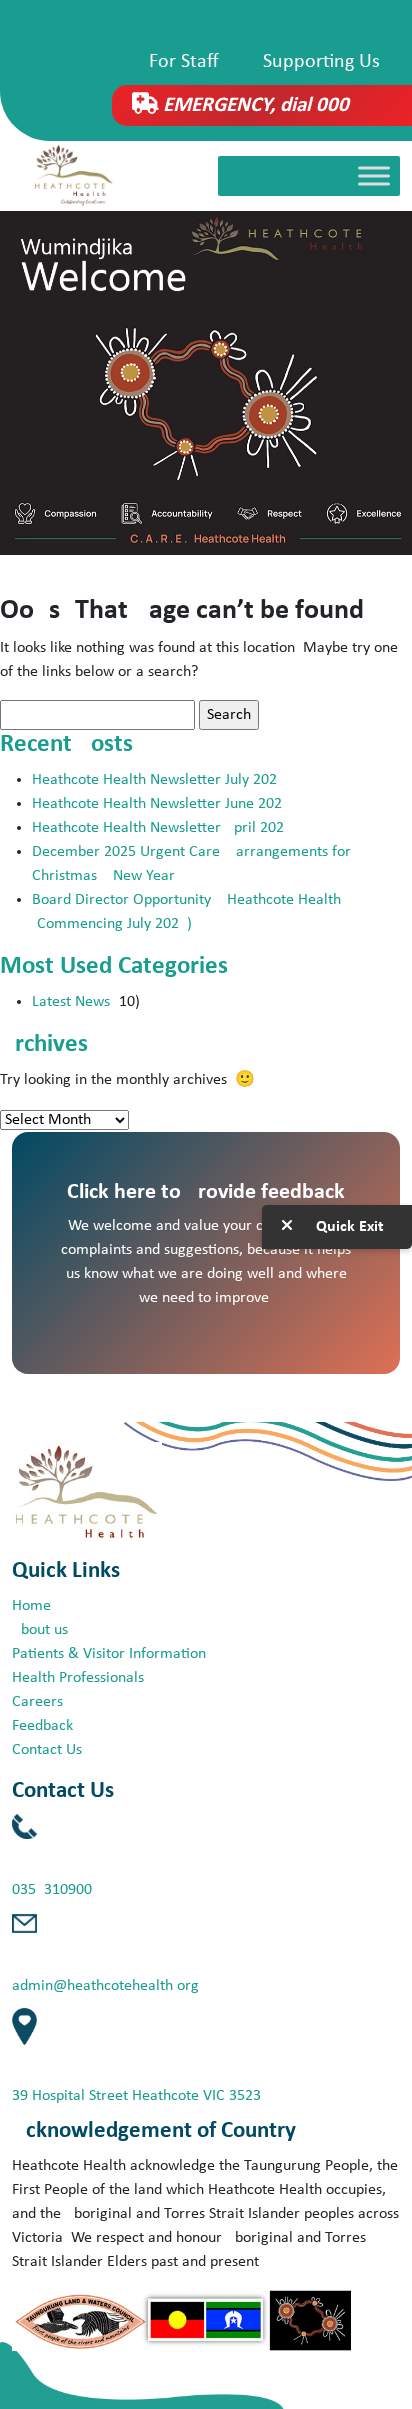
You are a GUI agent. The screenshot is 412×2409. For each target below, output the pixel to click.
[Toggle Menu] (374, 176)
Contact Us (47, 1750)
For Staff (184, 62)
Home (31, 1606)
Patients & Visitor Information (109, 1654)
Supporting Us (321, 62)
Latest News (71, 1002)
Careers (37, 1702)
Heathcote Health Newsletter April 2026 (162, 828)
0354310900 (52, 1890)
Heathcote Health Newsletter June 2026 (161, 804)
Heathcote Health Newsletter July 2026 (158, 780)
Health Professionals (78, 1678)
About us (40, 1630)
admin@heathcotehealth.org (105, 1986)
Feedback (42, 1726)
